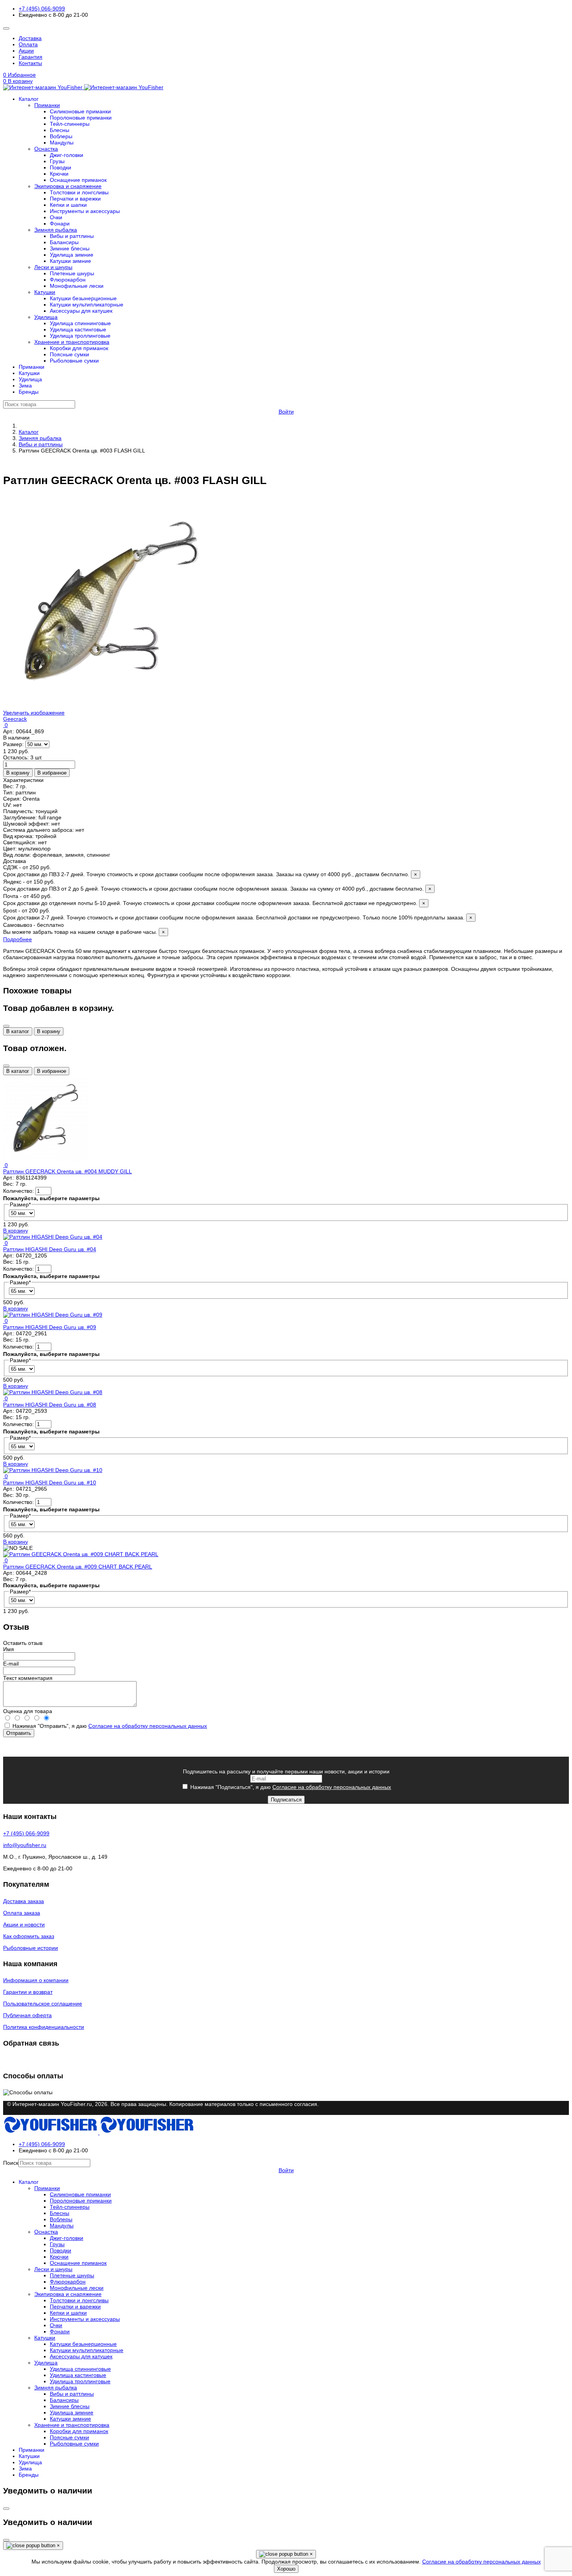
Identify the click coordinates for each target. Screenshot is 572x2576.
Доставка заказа (24, 1901)
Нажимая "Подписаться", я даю (290, 1787)
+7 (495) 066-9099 (42, 9)
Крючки (59, 174)
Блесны (60, 130)
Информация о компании (36, 1980)
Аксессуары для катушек (81, 311)
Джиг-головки (67, 155)
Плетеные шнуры (72, 273)
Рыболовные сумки (74, 361)
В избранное (52, 1071)
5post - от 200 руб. (238, 914)
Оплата (28, 44)
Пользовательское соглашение (43, 2004)
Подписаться (286, 1800)
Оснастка (46, 149)
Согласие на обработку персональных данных (148, 1726)
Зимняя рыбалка (56, 230)
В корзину (49, 1031)
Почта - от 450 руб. (214, 900)
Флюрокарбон (68, 280)
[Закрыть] (6, 1026)
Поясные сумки (69, 354)
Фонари (60, 224)
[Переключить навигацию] (6, 28)
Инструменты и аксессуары (85, 211)
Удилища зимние (72, 255)
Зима (25, 386)
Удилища (46, 317)
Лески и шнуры (53, 267)
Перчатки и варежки (75, 199)
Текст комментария (28, 1678)
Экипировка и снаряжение (68, 186)
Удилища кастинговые (78, 329)
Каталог (29, 99)
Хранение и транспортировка (72, 342)
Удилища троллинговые (80, 336)
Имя (9, 1649)
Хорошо (286, 2569)
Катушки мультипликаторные (87, 305)
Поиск (11, 2163)
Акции (26, 51)
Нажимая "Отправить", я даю (109, 1726)
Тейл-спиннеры (70, 124)
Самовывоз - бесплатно (84, 928)
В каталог (18, 1031)
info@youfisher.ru (25, 1845)
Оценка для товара (28, 1711)
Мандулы (62, 143)
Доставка (30, 38)
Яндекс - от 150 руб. (217, 885)
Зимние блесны (70, 248)
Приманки (47, 105)
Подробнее (18, 939)
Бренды (29, 392)
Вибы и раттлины (72, 236)
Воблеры (61, 136)
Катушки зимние (70, 261)
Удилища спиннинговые (80, 323)
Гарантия (31, 57)
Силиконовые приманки (80, 111)
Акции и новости (24, 1925)
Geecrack (15, 719)
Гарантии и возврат (28, 1992)
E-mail (11, 1664)
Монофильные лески (77, 286)
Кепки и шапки (68, 205)
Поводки (61, 167)
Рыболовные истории (31, 1948)
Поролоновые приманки (81, 118)
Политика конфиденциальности (44, 2027)
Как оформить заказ (29, 1936)
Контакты (30, 63)
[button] (286, 81)
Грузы (57, 161)
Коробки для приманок (79, 348)
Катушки (45, 292)
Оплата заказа (22, 1913)
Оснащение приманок (78, 180)
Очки (56, 217)
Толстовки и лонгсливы (79, 192)
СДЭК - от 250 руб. (210, 871)
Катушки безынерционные (83, 298)
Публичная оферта (27, 2015)
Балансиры (64, 242)
